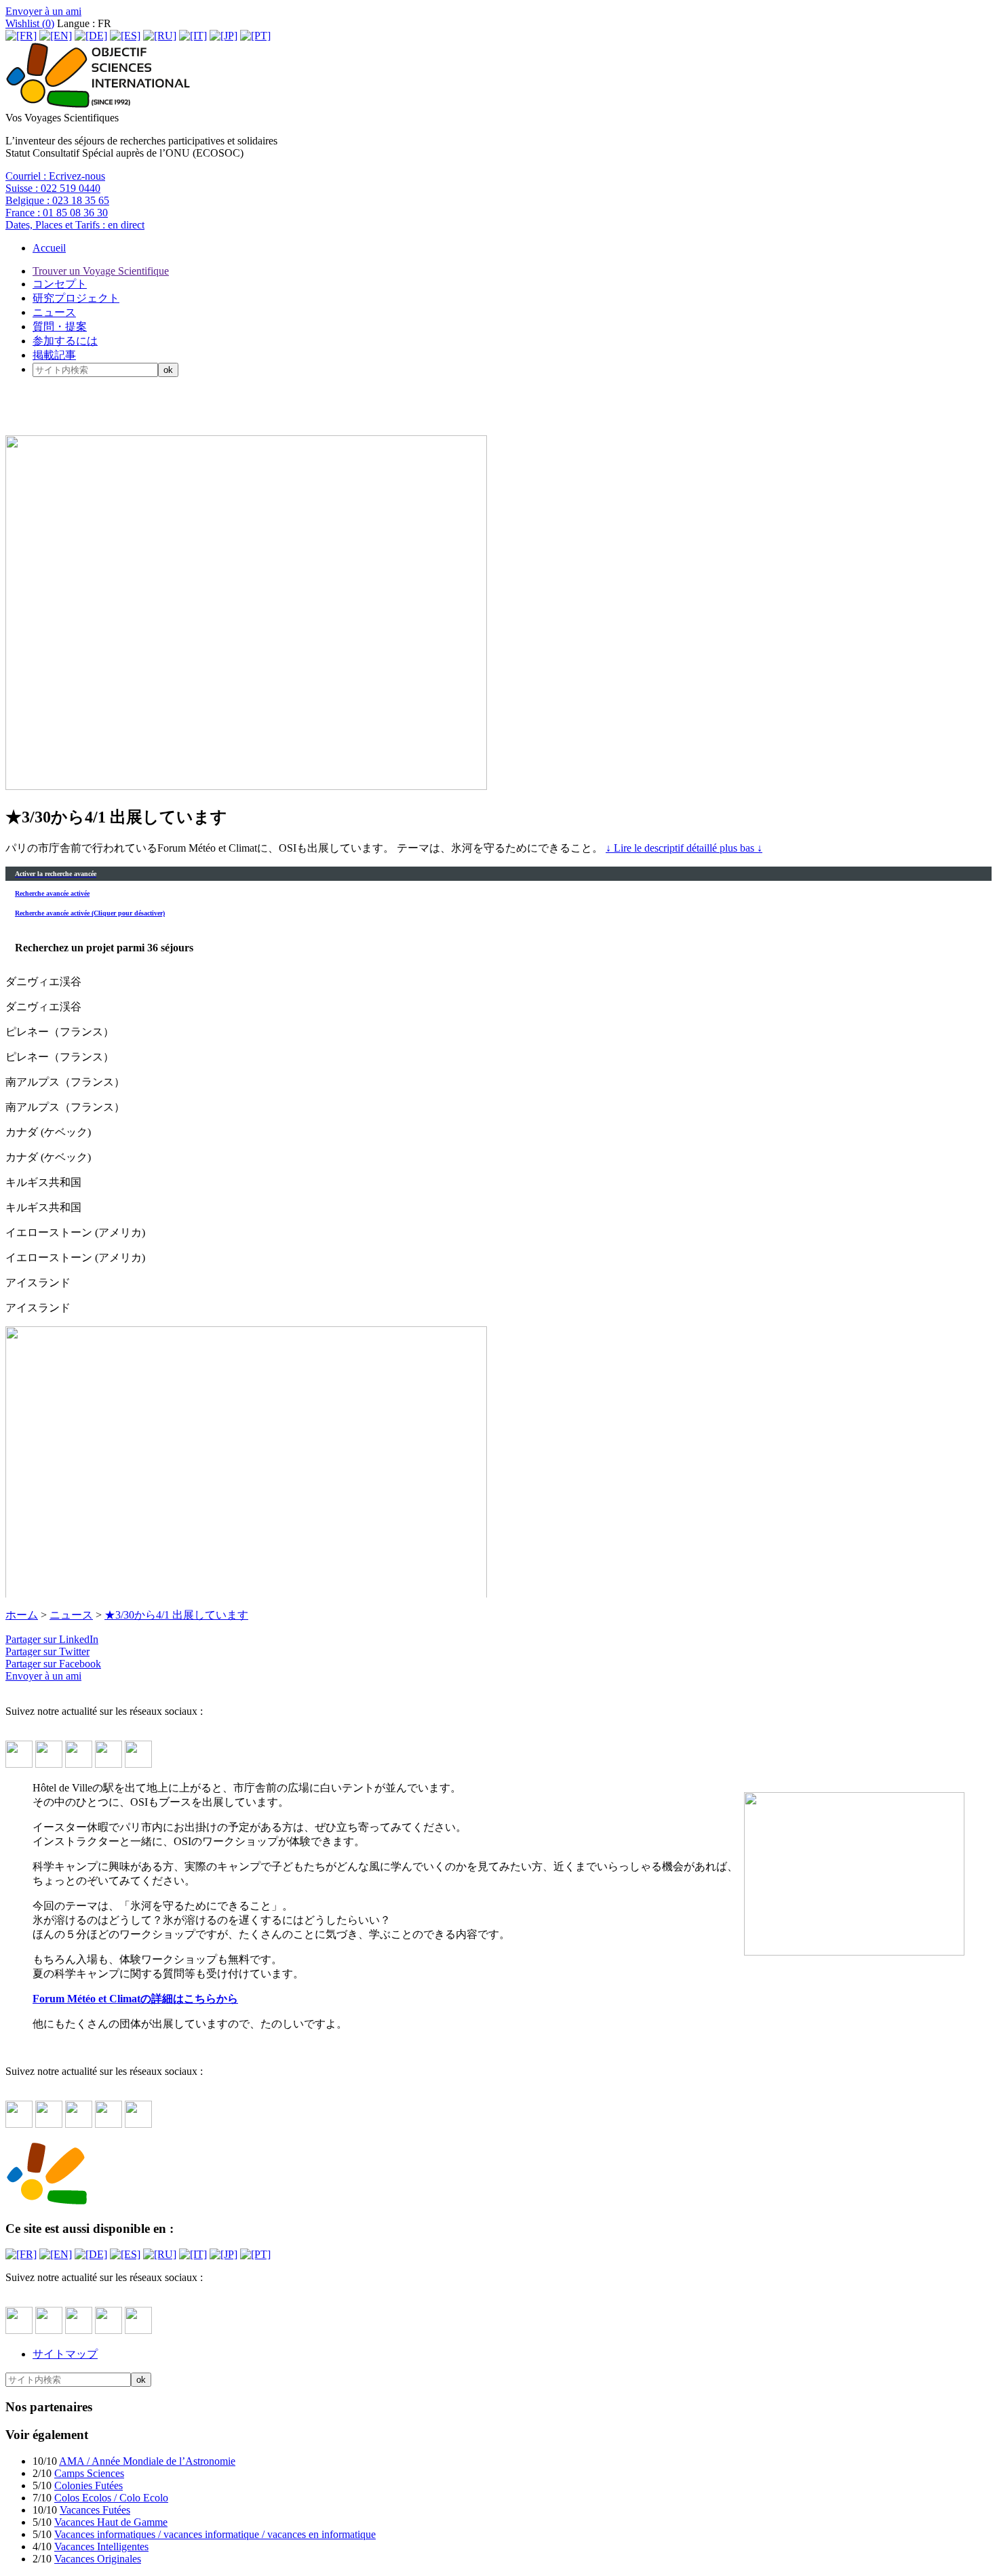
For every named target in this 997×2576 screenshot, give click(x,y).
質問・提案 (60, 326)
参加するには (65, 341)
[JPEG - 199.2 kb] (854, 1952)
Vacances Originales (98, 2559)
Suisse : (53, 188)
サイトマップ (65, 2354)
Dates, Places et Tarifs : (75, 225)
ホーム (22, 1615)
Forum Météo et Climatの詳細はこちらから (135, 1999)
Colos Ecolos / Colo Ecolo (111, 2498)
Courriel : (55, 176)
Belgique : (57, 200)
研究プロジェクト (76, 298)
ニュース (54, 312)
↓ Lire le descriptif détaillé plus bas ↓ (684, 848)
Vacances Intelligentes (101, 2547)
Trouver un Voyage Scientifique (101, 271)
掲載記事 (54, 355)
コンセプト (60, 284)
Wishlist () (30, 23)
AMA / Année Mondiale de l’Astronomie (147, 2461)
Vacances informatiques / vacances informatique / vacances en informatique (215, 2534)
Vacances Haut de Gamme (111, 2522)
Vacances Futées (95, 2510)
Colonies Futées (89, 2485)
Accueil (49, 248)
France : (57, 213)
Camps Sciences (89, 2473)
